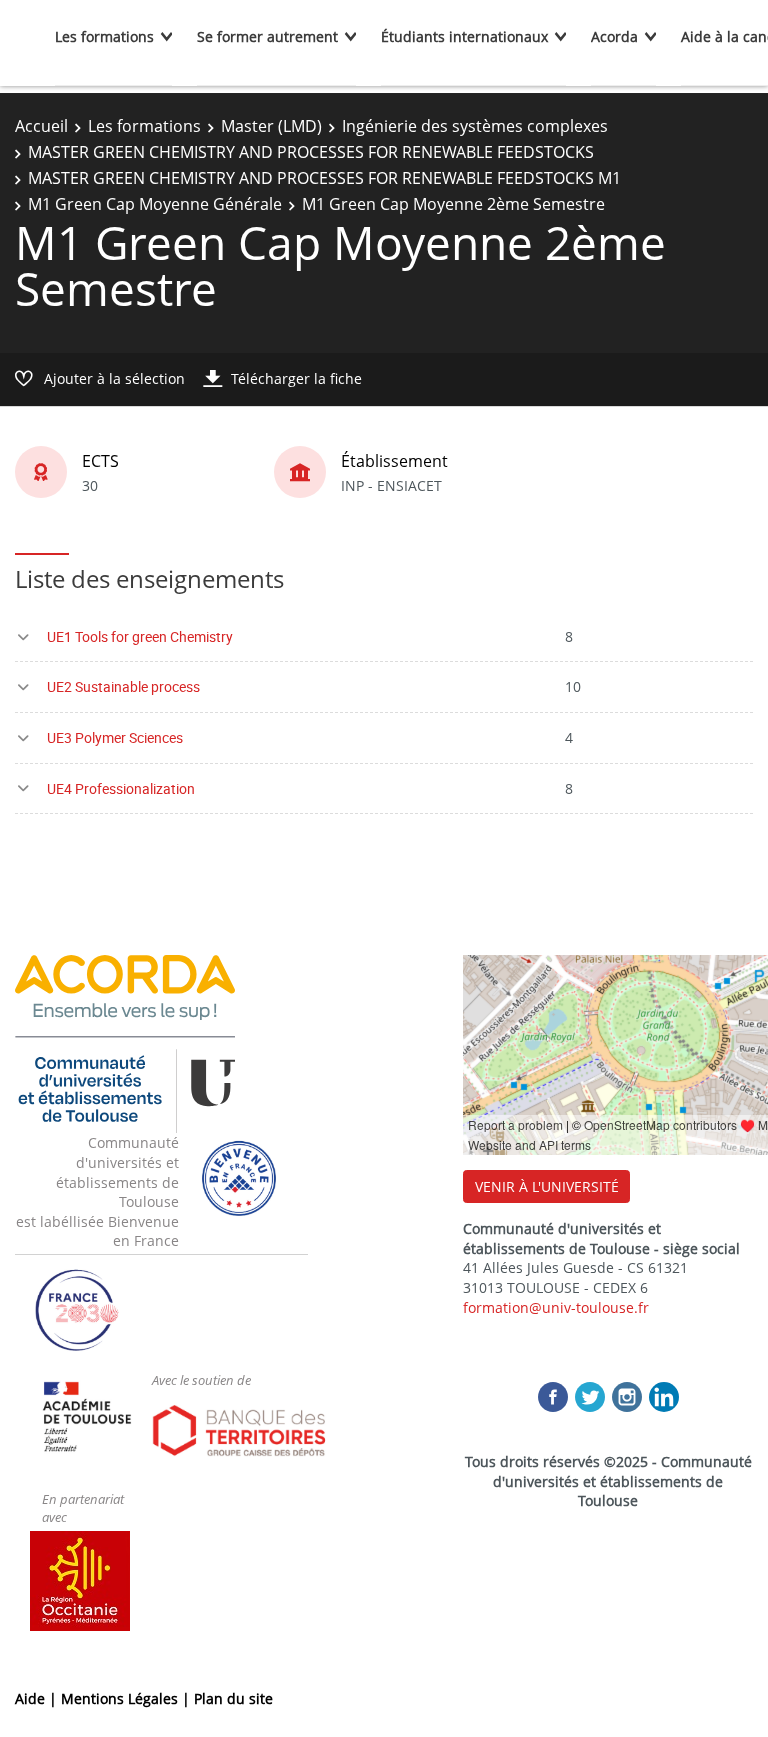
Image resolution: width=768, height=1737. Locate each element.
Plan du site (233, 1698)
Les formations (104, 36)
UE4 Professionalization (121, 788)
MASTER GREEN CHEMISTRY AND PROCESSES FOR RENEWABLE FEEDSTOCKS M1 (324, 178)
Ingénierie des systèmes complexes (475, 126)
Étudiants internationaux (464, 36)
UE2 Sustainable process (123, 686)
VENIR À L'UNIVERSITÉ (547, 1186)
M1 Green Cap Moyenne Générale (155, 204)
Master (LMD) (271, 126)
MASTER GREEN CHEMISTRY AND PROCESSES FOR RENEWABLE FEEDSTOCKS (311, 152)
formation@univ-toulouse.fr (556, 1307)
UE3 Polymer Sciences (115, 737)
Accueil (41, 126)
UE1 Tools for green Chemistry (140, 636)
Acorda (614, 36)
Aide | (38, 1698)
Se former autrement (267, 36)
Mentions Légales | (127, 1698)
